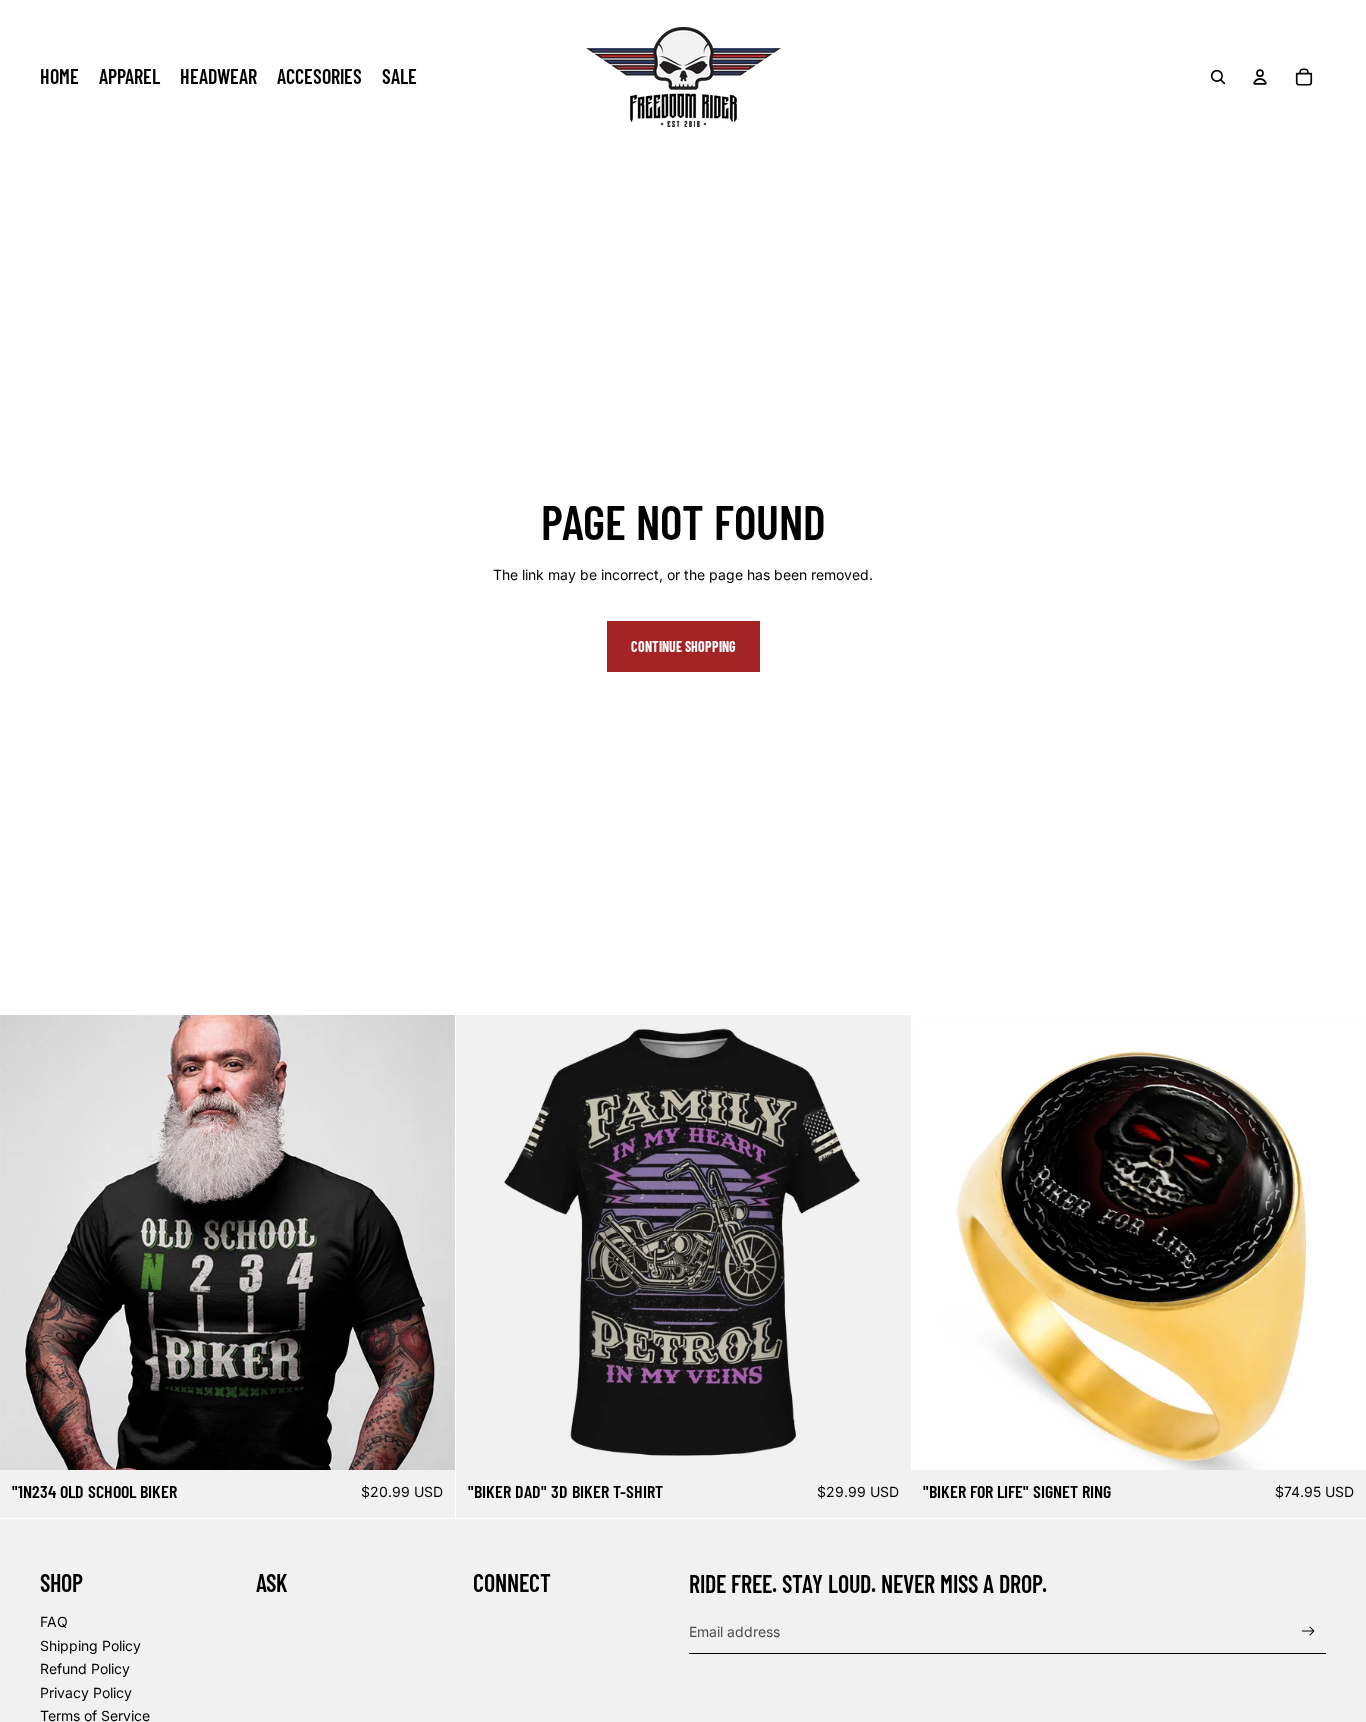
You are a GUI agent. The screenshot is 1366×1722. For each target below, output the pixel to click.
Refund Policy (85, 1668)
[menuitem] (59, 77)
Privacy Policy (86, 1692)
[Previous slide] (30, 1243)
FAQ (54, 1621)
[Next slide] (425, 1243)
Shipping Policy (90, 1645)
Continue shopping (683, 646)
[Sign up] (1308, 1631)
